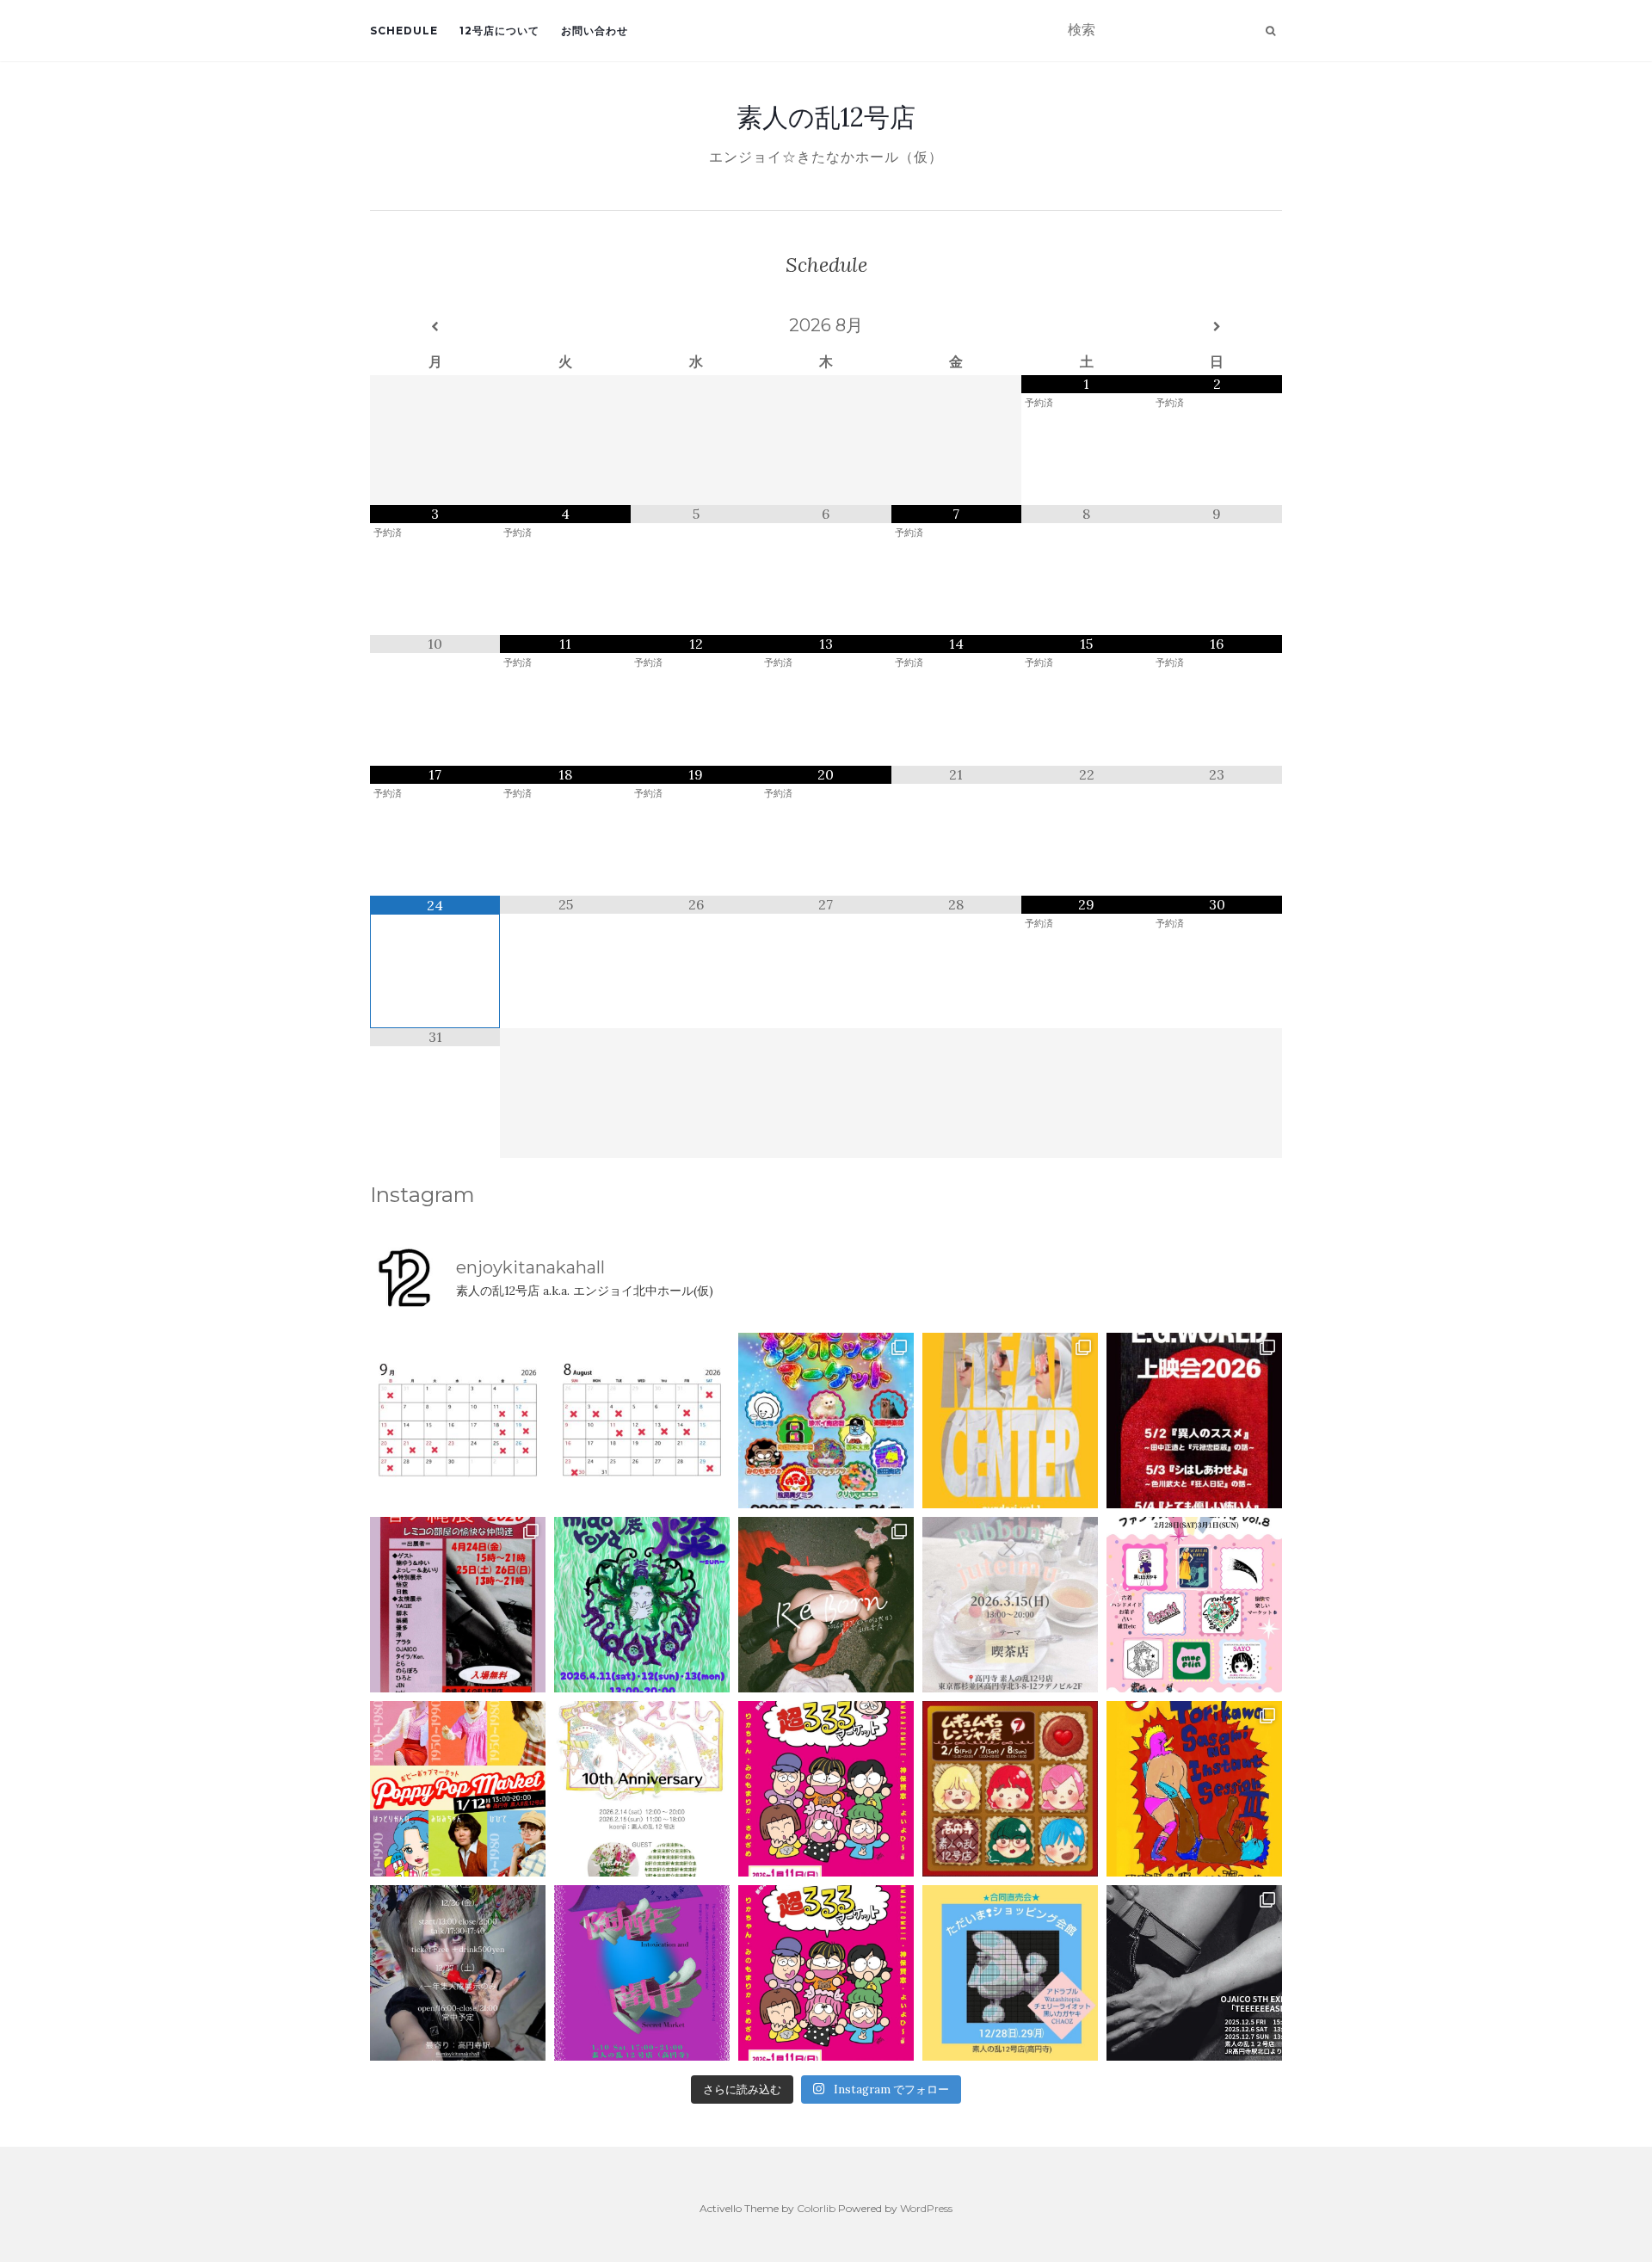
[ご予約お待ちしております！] (458, 1421)
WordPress (926, 2208)
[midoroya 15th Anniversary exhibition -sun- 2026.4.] (642, 1605)
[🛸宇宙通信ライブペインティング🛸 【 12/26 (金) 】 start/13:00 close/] (458, 1973)
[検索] (1270, 31)
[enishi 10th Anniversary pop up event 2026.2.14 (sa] (642, 1789)
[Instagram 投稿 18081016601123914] (1194, 1421)
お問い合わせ (595, 31)
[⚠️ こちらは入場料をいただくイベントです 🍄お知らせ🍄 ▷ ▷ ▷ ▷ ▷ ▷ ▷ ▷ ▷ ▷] (1194, 1789)
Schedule (404, 31)
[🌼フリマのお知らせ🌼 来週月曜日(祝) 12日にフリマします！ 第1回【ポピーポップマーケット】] (458, 1789)
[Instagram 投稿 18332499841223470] (1010, 1421)
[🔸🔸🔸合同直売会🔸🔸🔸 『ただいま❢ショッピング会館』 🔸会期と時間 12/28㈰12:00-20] (1010, 1973)
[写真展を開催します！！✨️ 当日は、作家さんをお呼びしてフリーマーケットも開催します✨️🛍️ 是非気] (826, 1605)
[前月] (435, 327)
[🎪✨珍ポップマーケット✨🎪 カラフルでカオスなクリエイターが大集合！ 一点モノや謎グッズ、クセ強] (826, 1421)
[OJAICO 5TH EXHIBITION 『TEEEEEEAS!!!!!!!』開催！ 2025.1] (1194, 1973)
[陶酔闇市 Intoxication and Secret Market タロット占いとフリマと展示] (642, 1973)
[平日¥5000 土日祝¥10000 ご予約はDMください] (642, 1421)
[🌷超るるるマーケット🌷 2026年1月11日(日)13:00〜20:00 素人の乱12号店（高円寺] (826, 1789)
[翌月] (1217, 327)
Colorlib (816, 2208)
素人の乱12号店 (826, 117)
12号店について (499, 31)
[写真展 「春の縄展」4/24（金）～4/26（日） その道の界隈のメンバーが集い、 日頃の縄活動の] (458, 1605)
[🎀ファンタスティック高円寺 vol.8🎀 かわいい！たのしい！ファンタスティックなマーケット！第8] (1194, 1605)
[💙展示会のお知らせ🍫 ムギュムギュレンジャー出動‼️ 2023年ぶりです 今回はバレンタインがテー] (1010, 1789)
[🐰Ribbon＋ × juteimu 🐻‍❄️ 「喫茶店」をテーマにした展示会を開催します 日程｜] (1010, 1605)
